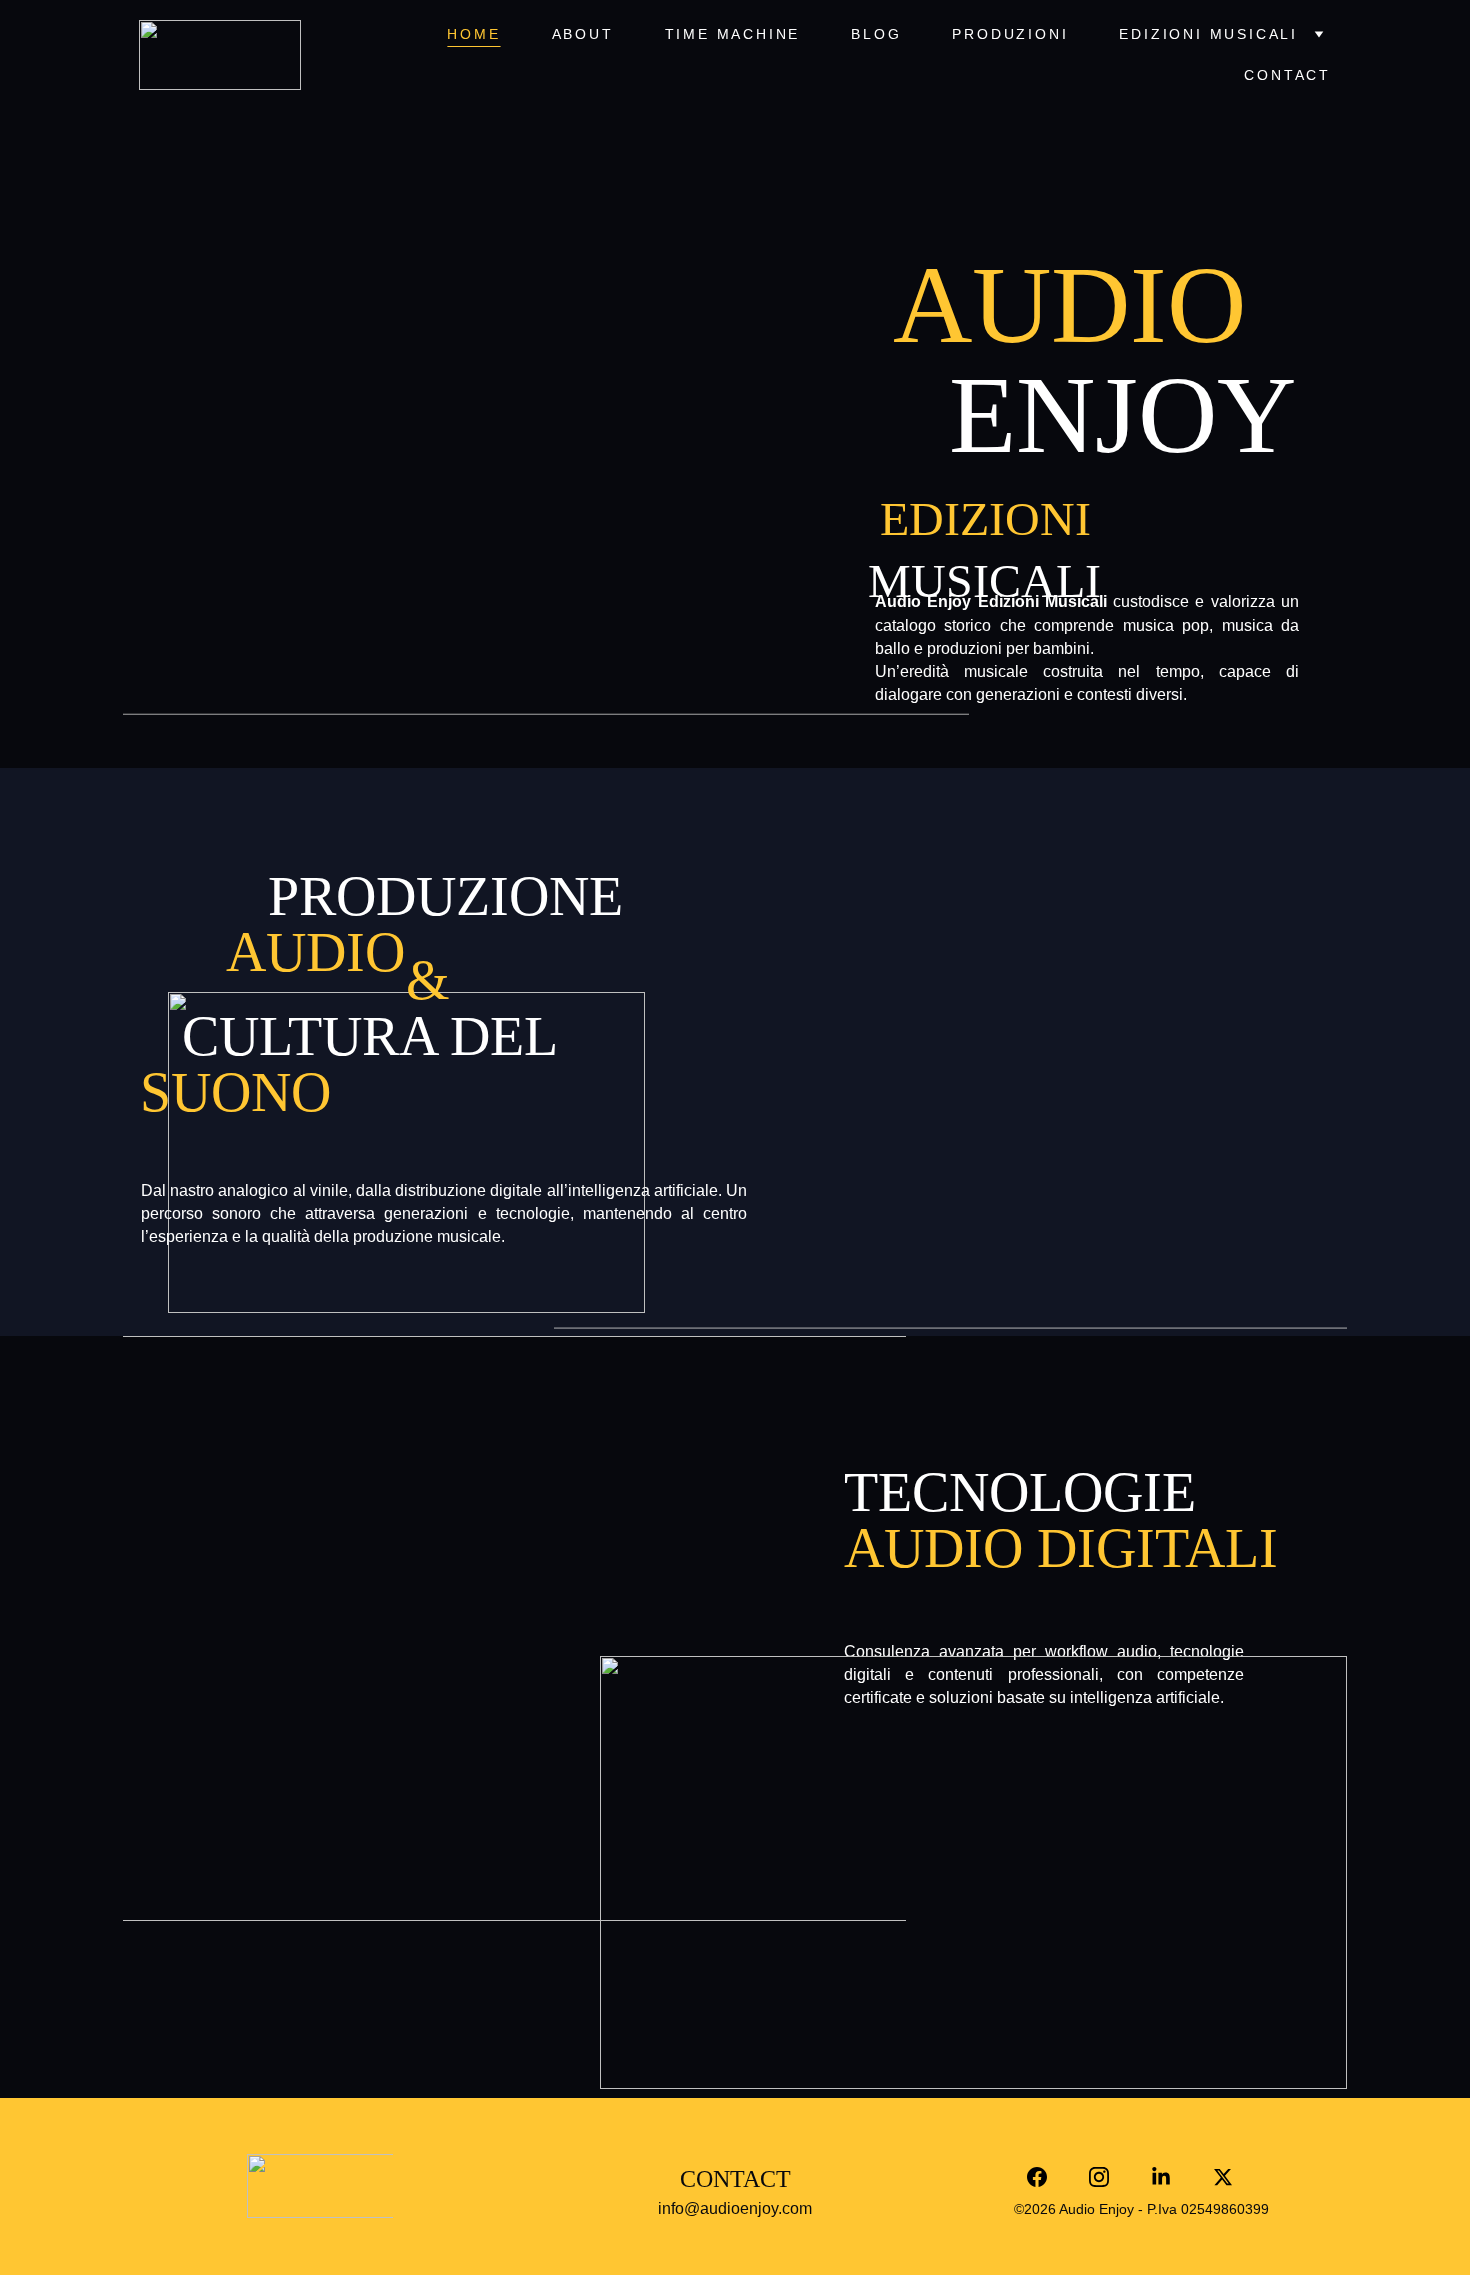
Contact (1287, 75)
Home (473, 34)
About (583, 34)
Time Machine (733, 34)
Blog (876, 34)
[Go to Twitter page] (1223, 2177)
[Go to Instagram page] (1109, 2177)
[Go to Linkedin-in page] (1171, 2177)
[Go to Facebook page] (1047, 2177)
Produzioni (1010, 34)
